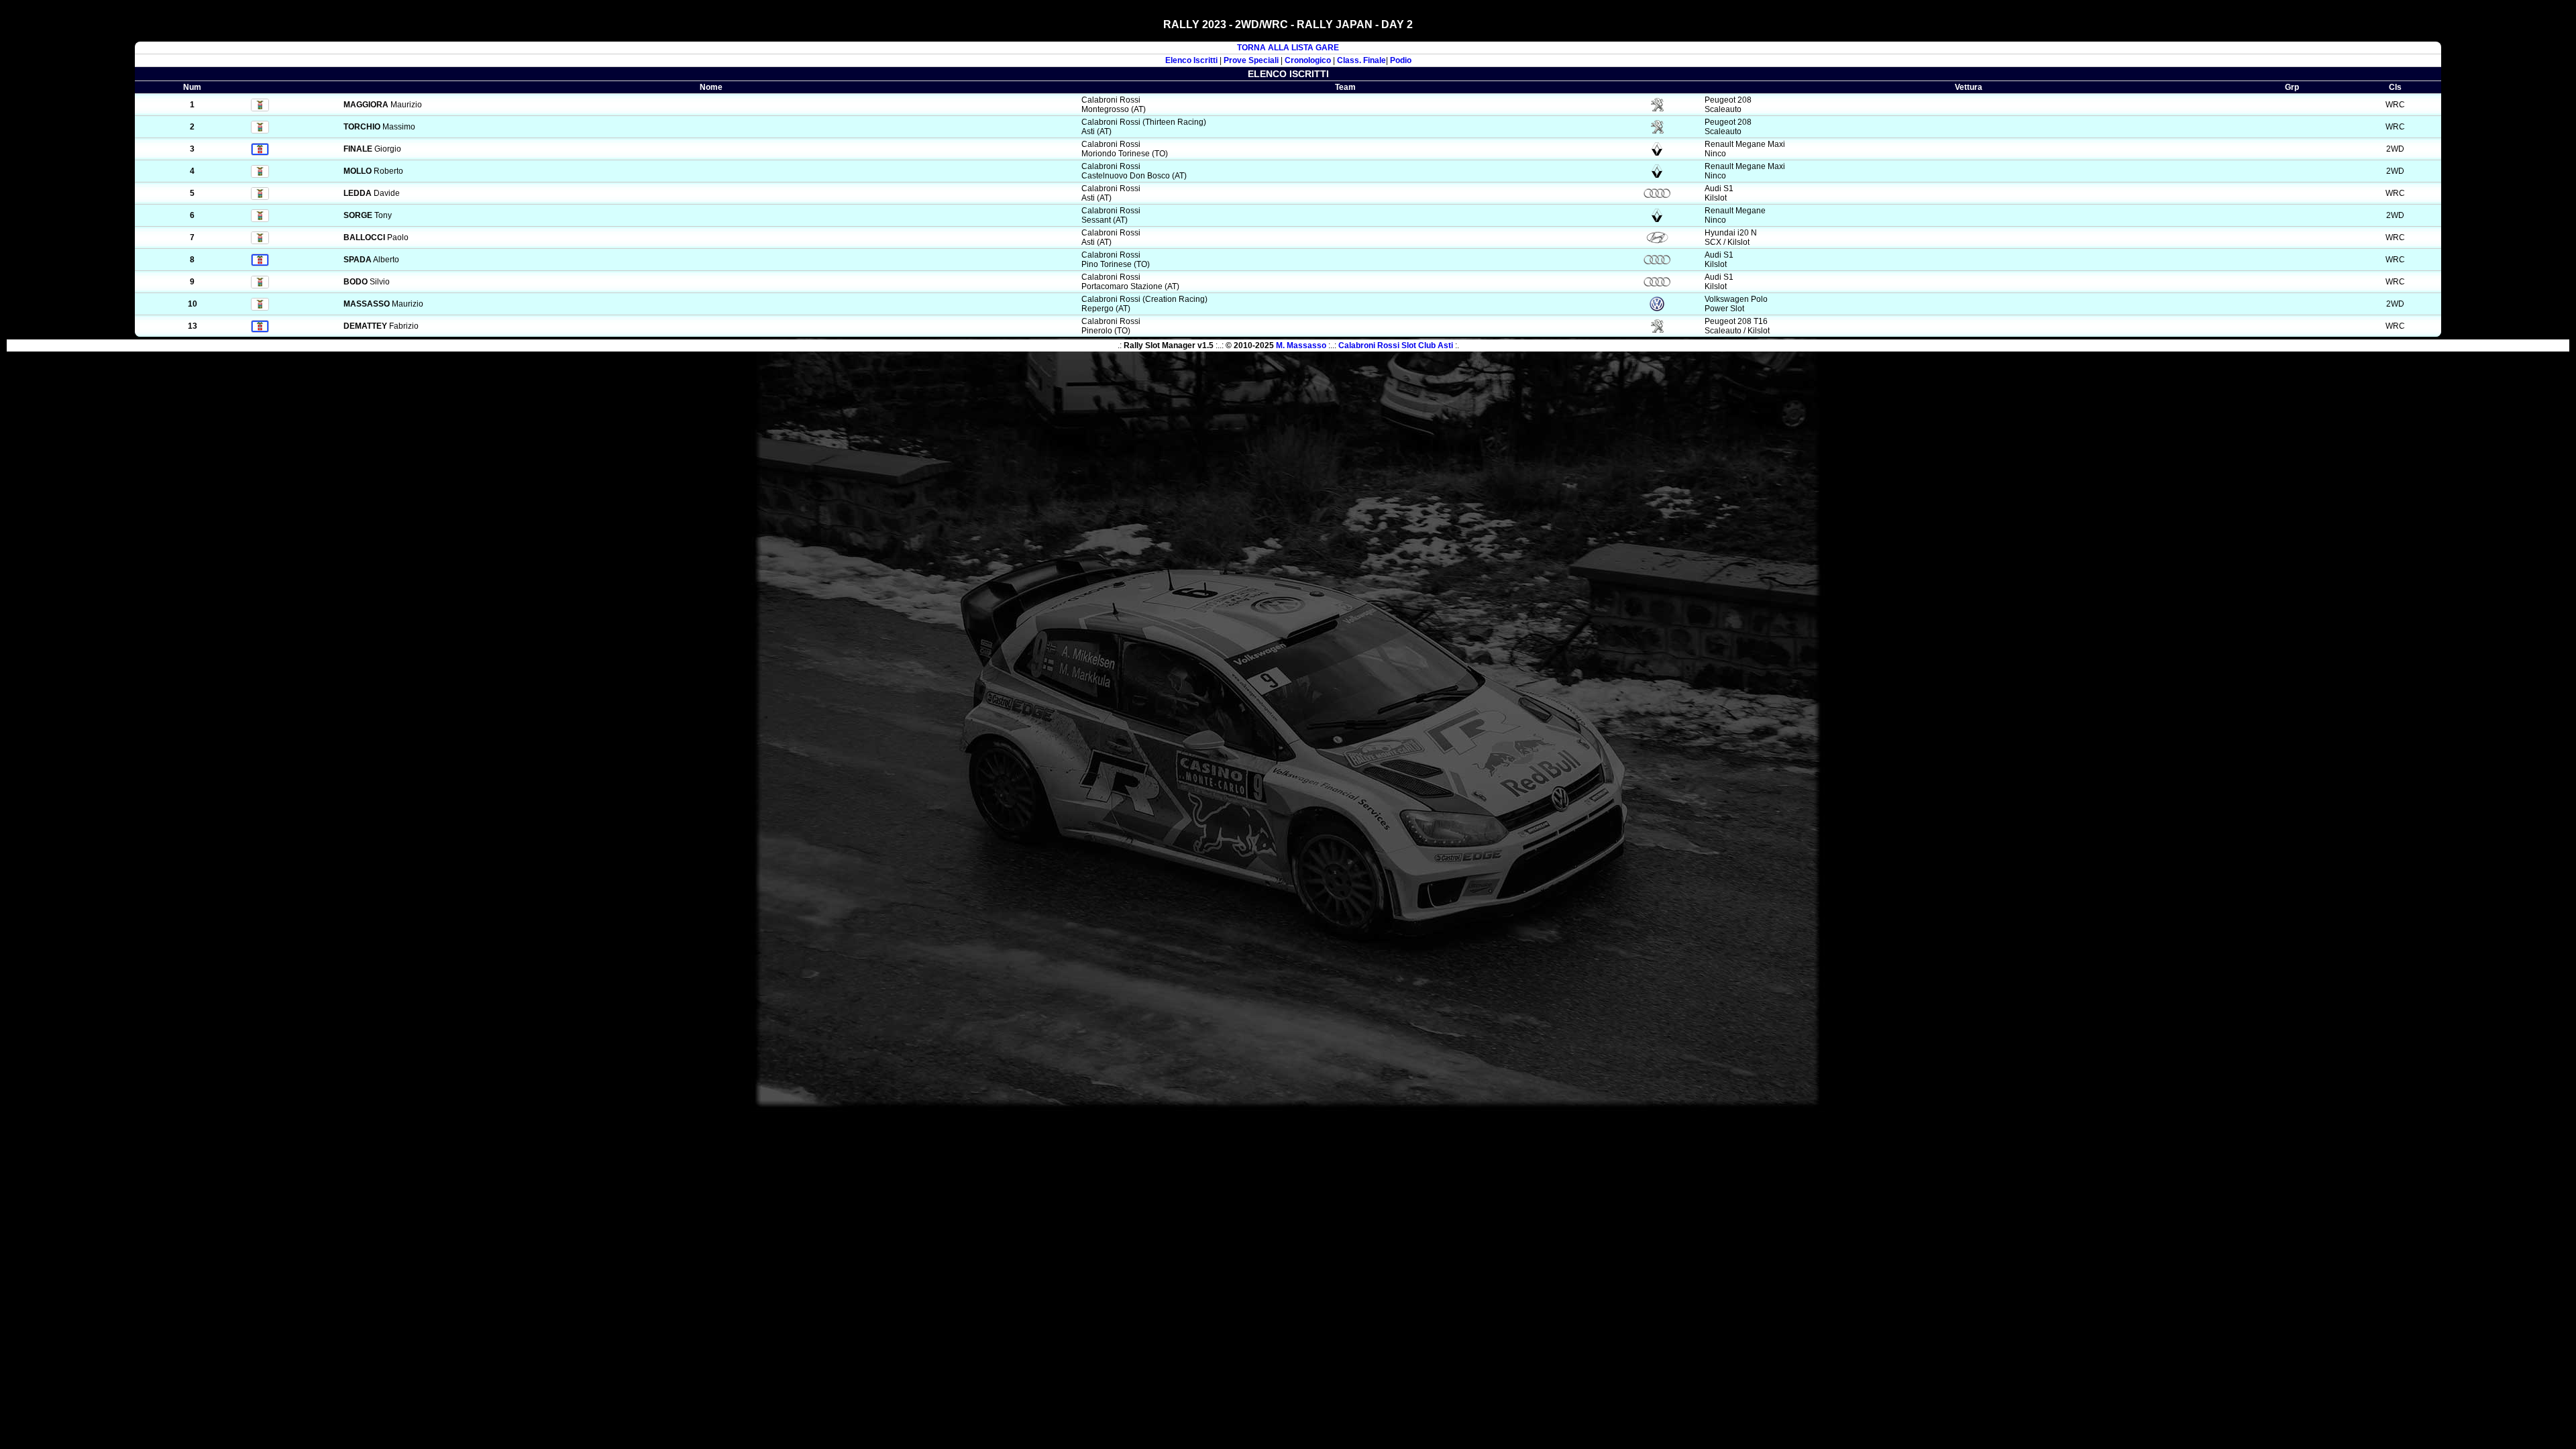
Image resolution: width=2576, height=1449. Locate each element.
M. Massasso (1301, 345)
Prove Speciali (1251, 60)
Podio (1401, 60)
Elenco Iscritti (1191, 60)
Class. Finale (1361, 60)
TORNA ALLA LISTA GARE (1288, 48)
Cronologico (1308, 60)
